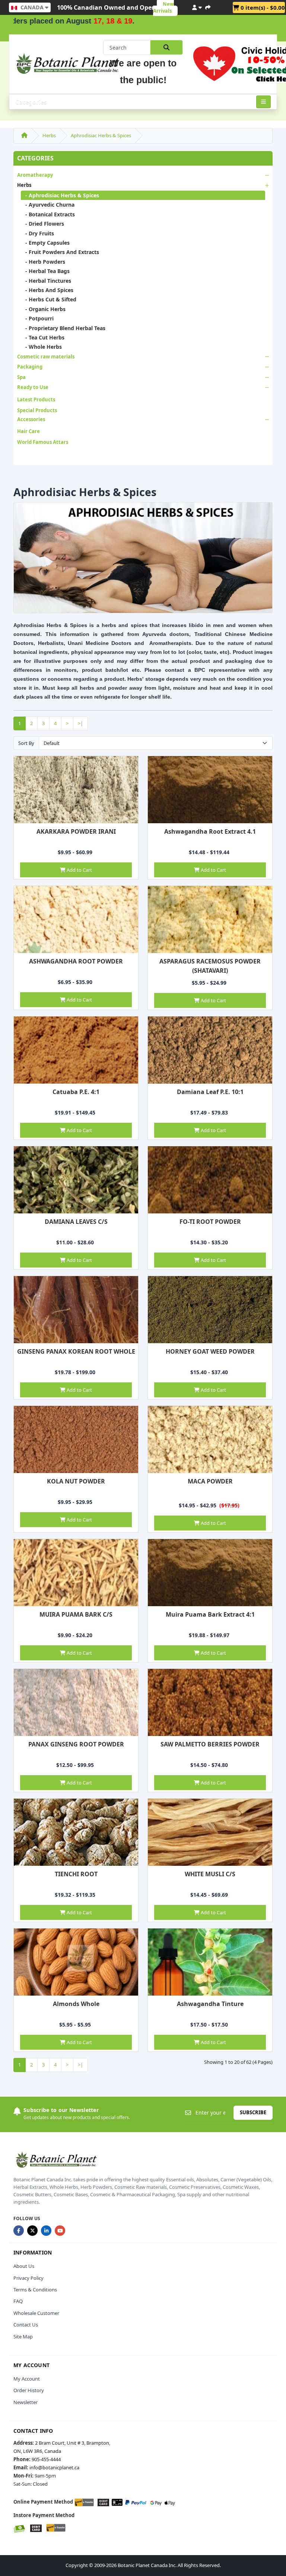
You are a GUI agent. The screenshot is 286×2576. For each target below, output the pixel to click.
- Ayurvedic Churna (48, 205)
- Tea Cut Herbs (43, 337)
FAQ (18, 2301)
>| (80, 723)
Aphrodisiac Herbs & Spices (101, 135)
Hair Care (28, 431)
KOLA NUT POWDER (76, 1481)
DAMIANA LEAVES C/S (76, 1222)
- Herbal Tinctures (46, 281)
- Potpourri (37, 318)
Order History (29, 2390)
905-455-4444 (46, 2459)
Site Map (23, 2337)
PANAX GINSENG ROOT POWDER (76, 1744)
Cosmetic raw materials (46, 357)
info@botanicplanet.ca (54, 2467)
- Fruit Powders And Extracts (60, 252)
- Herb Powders (43, 262)
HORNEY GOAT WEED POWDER (210, 1351)
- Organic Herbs (43, 309)
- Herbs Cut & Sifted (49, 299)
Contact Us (26, 2325)
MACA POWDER (210, 1481)
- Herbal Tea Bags (45, 271)
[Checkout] (208, 6)
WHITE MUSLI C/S (210, 1874)
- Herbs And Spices (47, 290)
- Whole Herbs (41, 347)
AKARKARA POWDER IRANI (76, 831)
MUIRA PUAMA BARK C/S (76, 1614)
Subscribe (253, 2112)
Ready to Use (33, 387)
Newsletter (26, 2402)
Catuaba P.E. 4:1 (76, 1092)
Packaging (30, 367)
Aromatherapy (35, 175)
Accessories (31, 419)
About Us (24, 2266)
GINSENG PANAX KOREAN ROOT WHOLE (76, 1351)
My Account (27, 2379)
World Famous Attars (43, 442)
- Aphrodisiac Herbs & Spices (60, 195)
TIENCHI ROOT (76, 1874)
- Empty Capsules (45, 243)
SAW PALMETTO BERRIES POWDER (210, 1744)
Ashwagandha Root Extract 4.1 (210, 831)
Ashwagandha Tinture (210, 2004)
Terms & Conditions (35, 2290)
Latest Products (36, 399)
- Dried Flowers (42, 224)
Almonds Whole (76, 2004)
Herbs (49, 135)
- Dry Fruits (37, 233)
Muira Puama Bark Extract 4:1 (210, 1614)
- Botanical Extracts (48, 214)
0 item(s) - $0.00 (262, 7)
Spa (21, 377)
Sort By (26, 743)
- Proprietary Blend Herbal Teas (63, 328)
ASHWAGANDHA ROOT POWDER (76, 961)
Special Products (37, 410)
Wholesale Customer (36, 2313)
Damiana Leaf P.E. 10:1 (210, 1092)
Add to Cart (79, 870)
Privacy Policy (28, 2278)
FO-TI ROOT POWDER (210, 1222)
